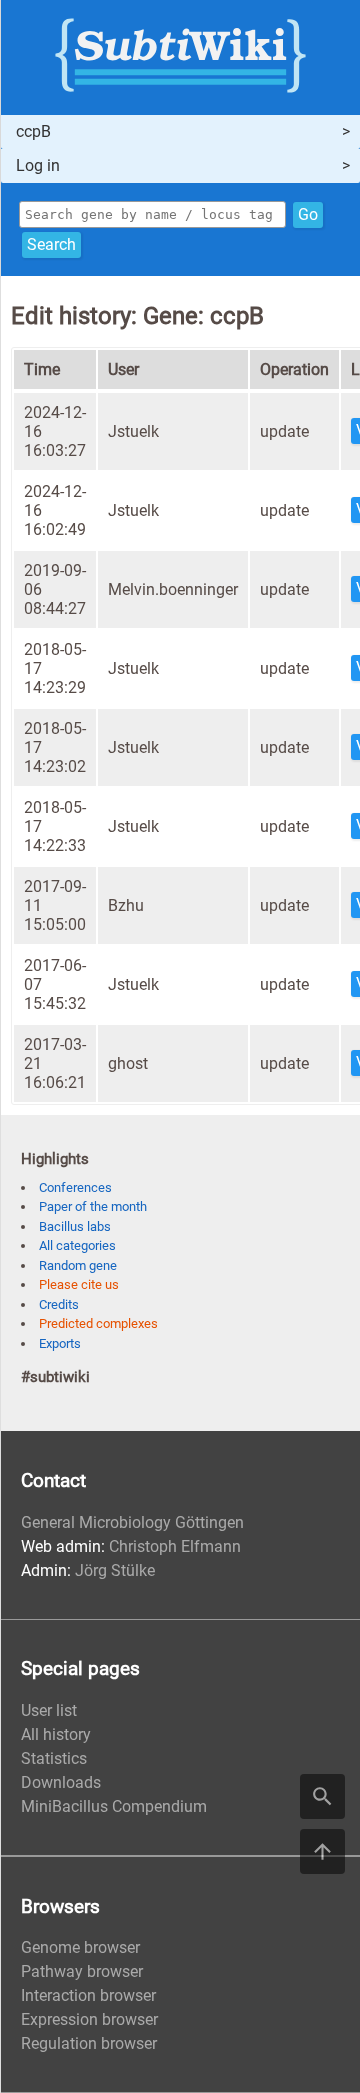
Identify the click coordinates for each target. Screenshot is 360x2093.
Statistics (54, 1758)
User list (49, 1710)
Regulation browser (89, 2043)
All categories (77, 1245)
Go (308, 214)
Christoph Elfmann (175, 1546)
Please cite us (79, 1284)
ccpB (33, 131)
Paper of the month (93, 1206)
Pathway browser (82, 1971)
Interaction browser (88, 1995)
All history (56, 1734)
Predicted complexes (98, 1323)
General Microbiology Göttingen (132, 1522)
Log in (38, 165)
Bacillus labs (75, 1226)
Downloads (61, 1782)
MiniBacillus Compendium (114, 1806)
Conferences (75, 1187)
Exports (60, 1343)
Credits (59, 1304)
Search (51, 244)
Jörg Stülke (115, 1570)
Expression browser (89, 2019)
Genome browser (80, 1947)
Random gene (78, 1265)
